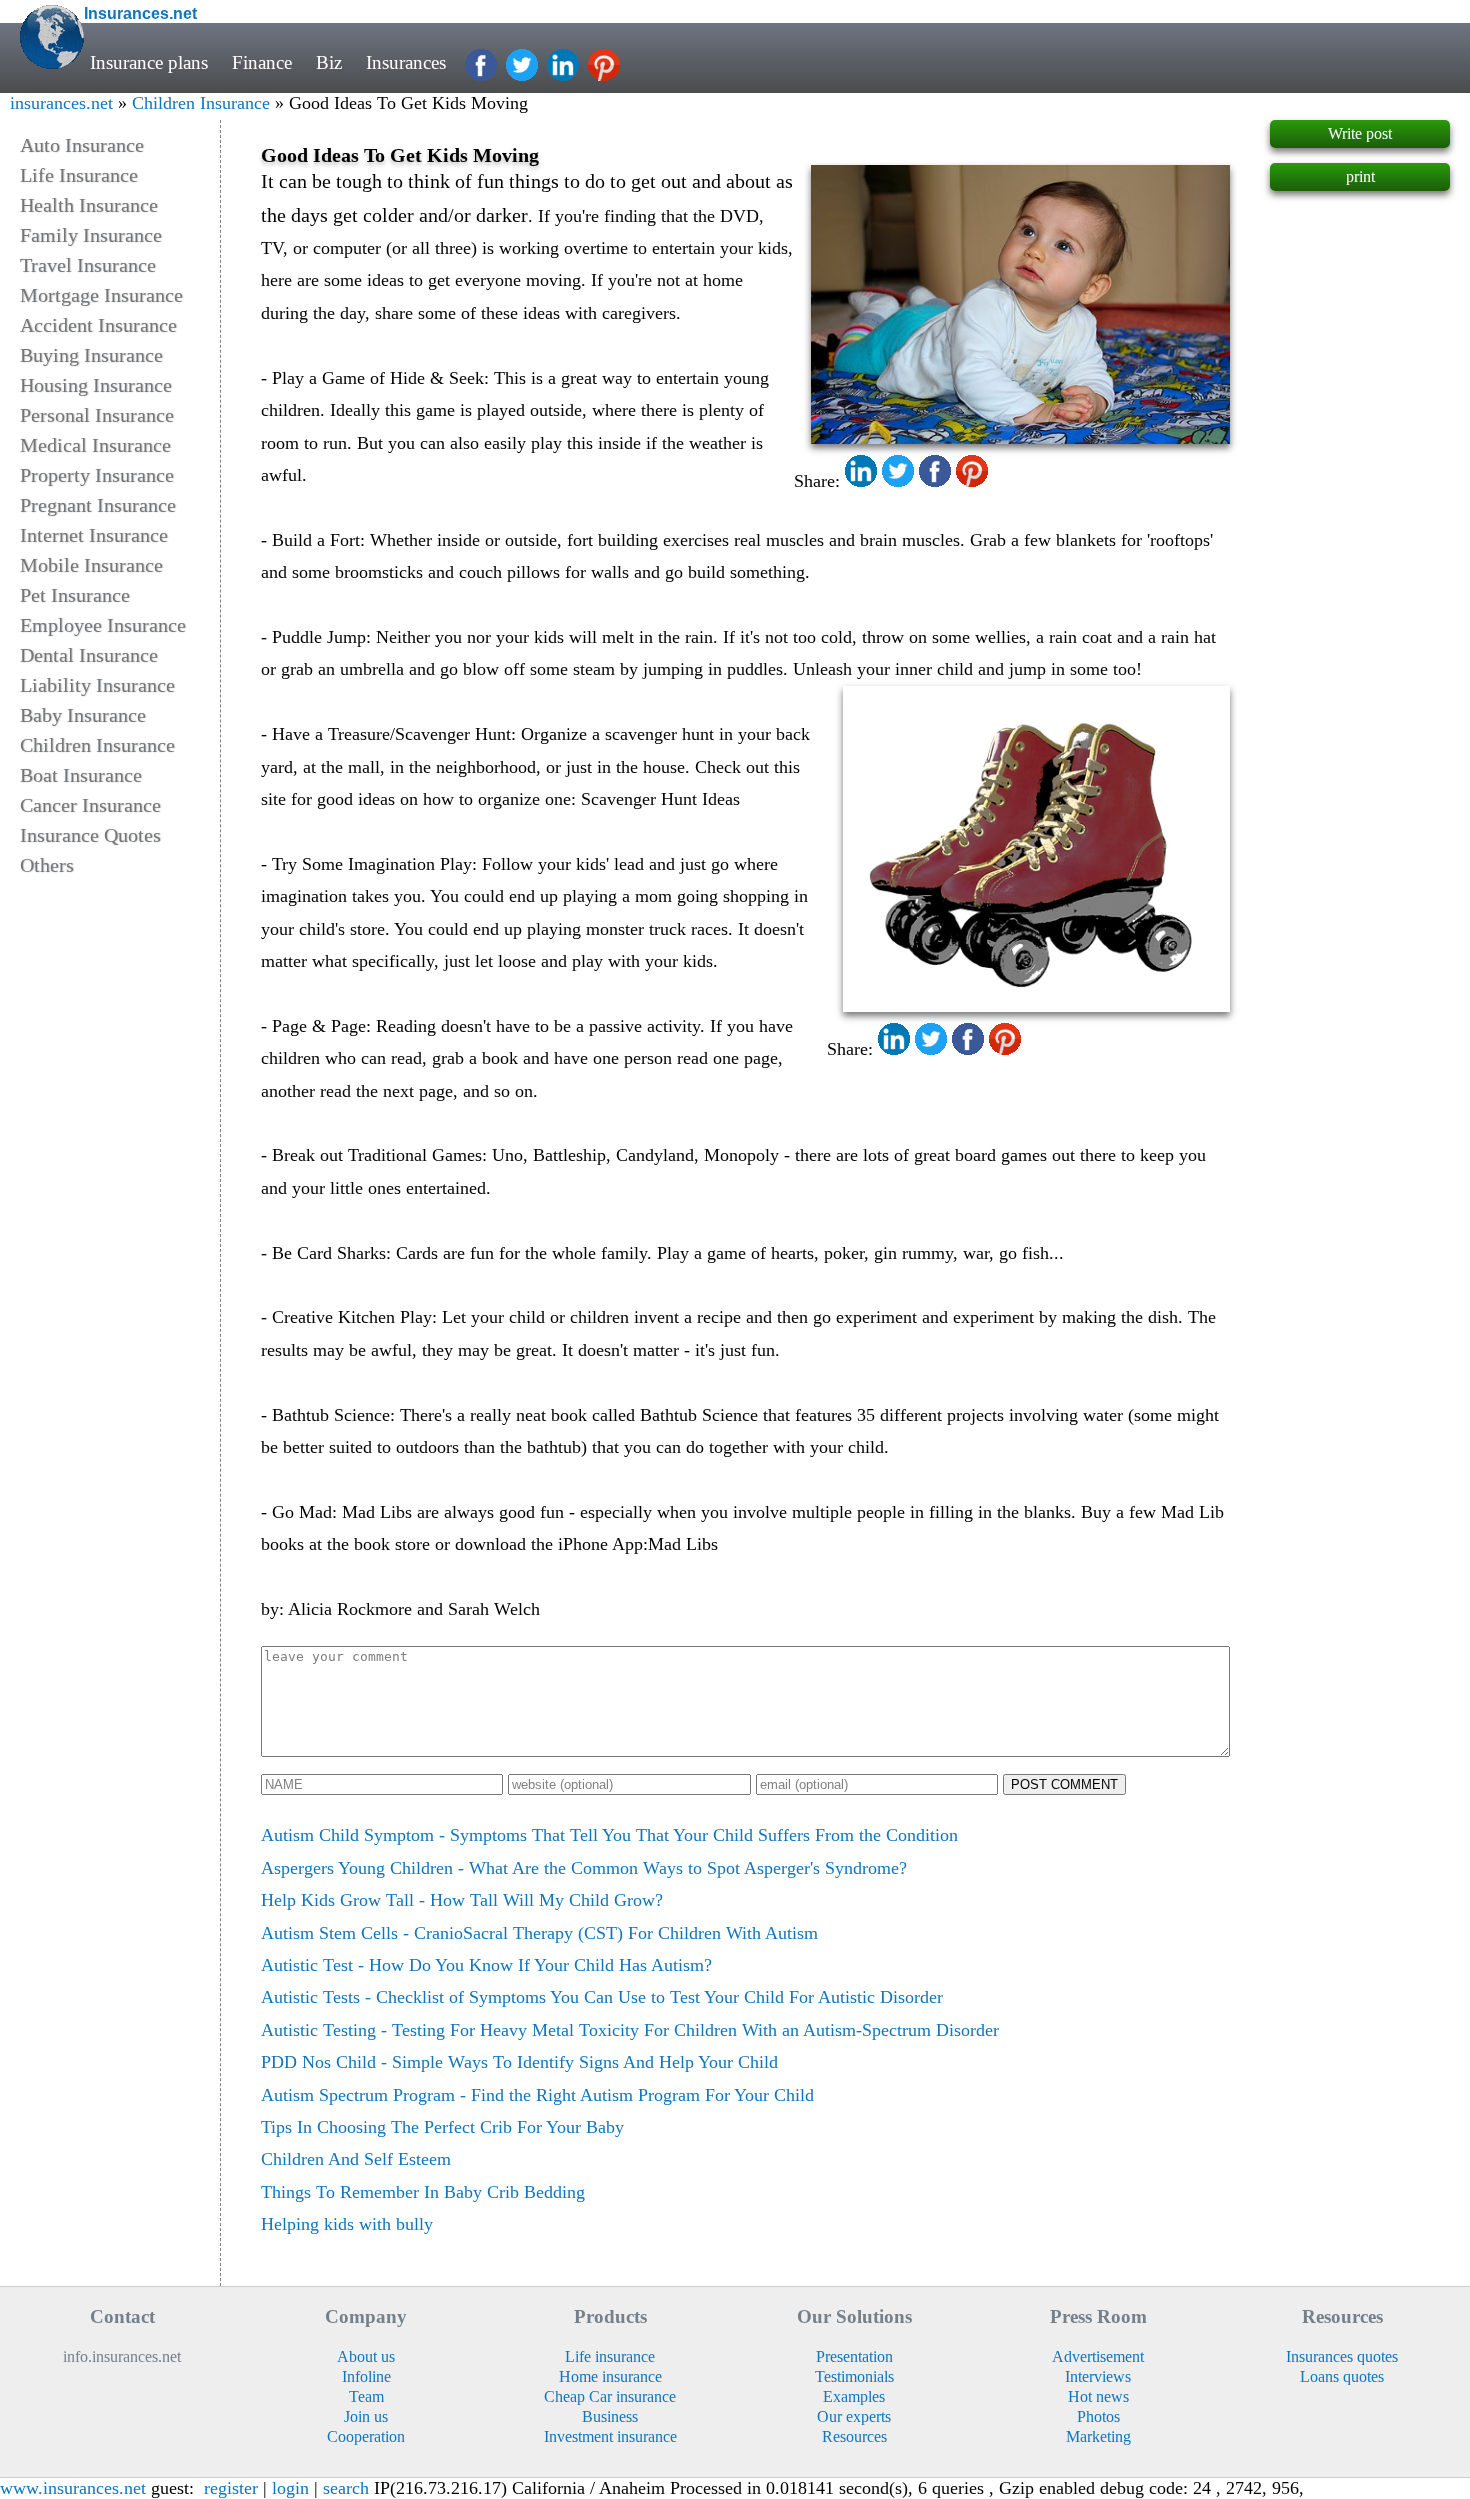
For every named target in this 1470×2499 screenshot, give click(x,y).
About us (366, 2356)
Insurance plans (149, 62)
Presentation (854, 2356)
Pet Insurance (75, 595)
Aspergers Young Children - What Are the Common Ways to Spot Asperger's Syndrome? (584, 1868)
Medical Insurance (95, 445)
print (1360, 176)
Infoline (366, 2376)
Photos (1098, 2416)
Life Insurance (79, 175)
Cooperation (366, 2436)
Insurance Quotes (90, 835)
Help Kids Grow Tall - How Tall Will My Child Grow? (462, 1900)
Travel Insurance (88, 265)
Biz (329, 62)
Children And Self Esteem (356, 2159)
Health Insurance (89, 205)
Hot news (1098, 2396)
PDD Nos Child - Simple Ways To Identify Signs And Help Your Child (519, 2062)
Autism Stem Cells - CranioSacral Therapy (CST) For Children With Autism (539, 1933)
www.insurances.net (73, 2488)
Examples (854, 2396)
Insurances (406, 62)
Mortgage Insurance (101, 295)
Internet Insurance (94, 535)
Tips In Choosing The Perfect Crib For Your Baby (442, 2127)
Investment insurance (610, 2436)
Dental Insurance (89, 655)
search (346, 2488)
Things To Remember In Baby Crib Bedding (423, 2192)
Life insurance (610, 2356)
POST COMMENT (1064, 1784)
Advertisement (1098, 2356)
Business (610, 2416)
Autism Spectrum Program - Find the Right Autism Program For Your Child (537, 2095)
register (231, 2488)
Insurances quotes (1342, 2356)
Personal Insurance (97, 415)
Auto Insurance (82, 145)
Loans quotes (1342, 2376)
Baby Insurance (83, 715)
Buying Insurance (91, 355)
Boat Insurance (81, 775)
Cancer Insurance (90, 805)
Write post (1360, 133)
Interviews (1098, 2376)
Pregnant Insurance (98, 505)
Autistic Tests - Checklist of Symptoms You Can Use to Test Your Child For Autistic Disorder (602, 1997)
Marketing (1098, 2436)
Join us (366, 2416)
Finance (262, 62)
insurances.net (61, 103)
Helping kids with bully (347, 2224)
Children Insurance (201, 103)
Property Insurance (97, 475)
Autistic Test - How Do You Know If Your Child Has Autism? (486, 1965)
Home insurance (610, 2376)
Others (47, 865)
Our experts (854, 2416)
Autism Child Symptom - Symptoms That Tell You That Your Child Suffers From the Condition (609, 1835)
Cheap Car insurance (610, 2396)
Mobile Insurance (91, 565)
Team (366, 2396)
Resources (854, 2436)
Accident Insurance (98, 325)
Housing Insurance (96, 385)
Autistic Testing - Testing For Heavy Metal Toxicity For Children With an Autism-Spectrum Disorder (630, 2030)
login (290, 2488)
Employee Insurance (103, 625)
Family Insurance (91, 235)
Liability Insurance (97, 685)
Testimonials (854, 2376)
